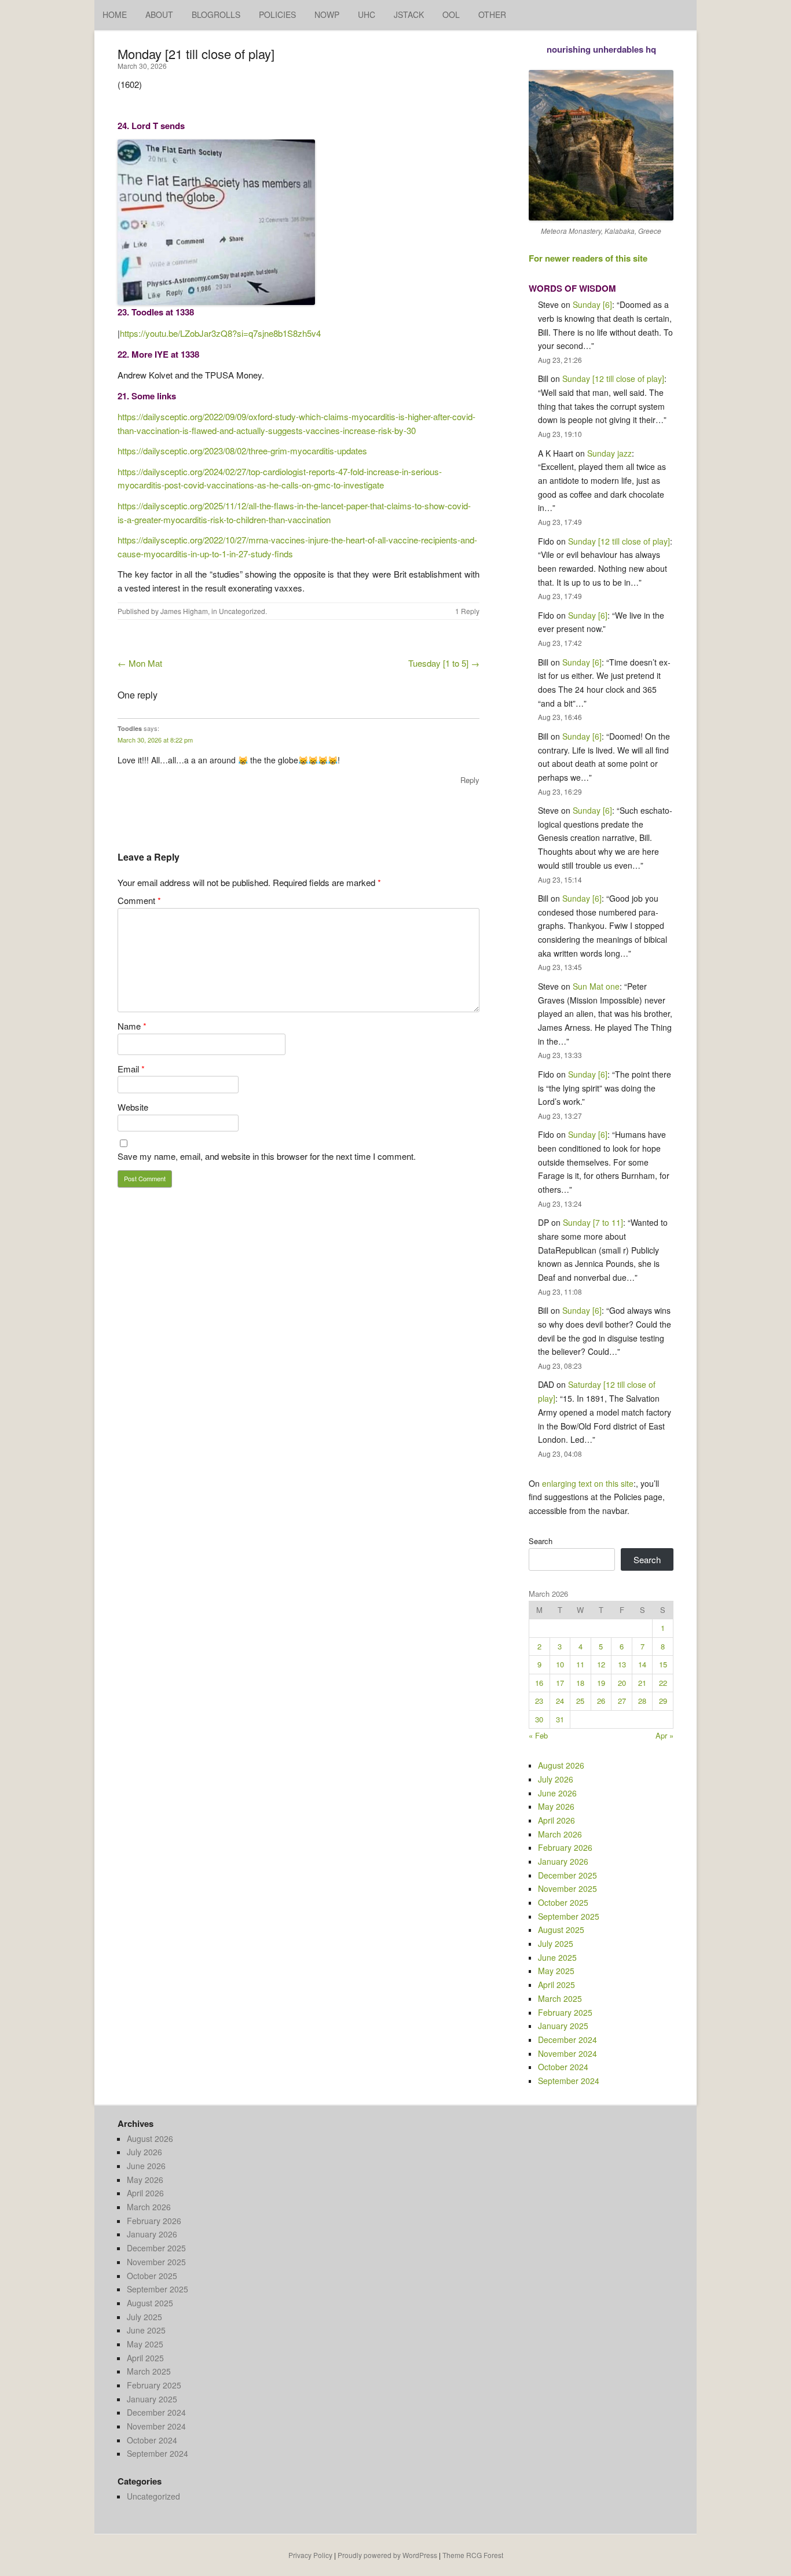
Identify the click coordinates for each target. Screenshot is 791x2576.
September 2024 (569, 2081)
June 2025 (557, 1957)
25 (580, 1701)
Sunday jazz (609, 453)
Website (133, 1107)
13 (622, 1664)
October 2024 (563, 2067)
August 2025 (561, 1930)
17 (560, 1683)
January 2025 (563, 2026)
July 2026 (556, 1779)
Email (131, 1069)
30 (539, 1719)
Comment (139, 900)
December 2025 (567, 1875)
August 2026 (561, 1765)
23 (539, 1701)
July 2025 (556, 1943)
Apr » (664, 1735)
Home (115, 14)
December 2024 (567, 2040)
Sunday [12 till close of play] (613, 379)
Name (132, 1026)
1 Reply (467, 611)
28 (642, 1701)
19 (601, 1683)
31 (560, 1719)
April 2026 (556, 1820)
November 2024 (567, 2053)
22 (663, 1683)
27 (622, 1701)
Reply (470, 780)
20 (622, 1683)
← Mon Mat (140, 663)
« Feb (538, 1735)
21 (642, 1683)
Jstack (409, 14)
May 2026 (556, 1806)
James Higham (184, 611)
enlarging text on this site (588, 1483)
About (159, 14)
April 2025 (556, 1985)
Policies (277, 14)
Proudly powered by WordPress (387, 2555)
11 (580, 1664)
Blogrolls (216, 14)
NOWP (327, 14)
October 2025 (563, 1902)
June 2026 (557, 1793)
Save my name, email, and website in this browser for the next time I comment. (267, 1156)
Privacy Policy (310, 2555)
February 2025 (565, 2012)
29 (663, 1701)
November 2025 (567, 1888)
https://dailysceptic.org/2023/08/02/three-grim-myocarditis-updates (242, 451)
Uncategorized (242, 611)
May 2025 (556, 1971)
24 (560, 1701)
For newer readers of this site (588, 258)
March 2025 (560, 1998)
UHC (367, 14)
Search (541, 1541)
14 (642, 1664)
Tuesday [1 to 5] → (444, 663)
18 (580, 1683)
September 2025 (569, 1916)
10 (560, 1664)
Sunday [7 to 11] (593, 1222)
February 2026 (565, 1847)
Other (492, 14)
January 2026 (563, 1861)
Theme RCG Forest (473, 2555)
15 (663, 1664)
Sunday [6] (592, 304)
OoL (451, 14)
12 (601, 1664)
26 (601, 1701)
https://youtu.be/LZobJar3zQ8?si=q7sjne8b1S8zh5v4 (220, 333)
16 (539, 1683)
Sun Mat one (596, 986)
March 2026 (560, 1834)
